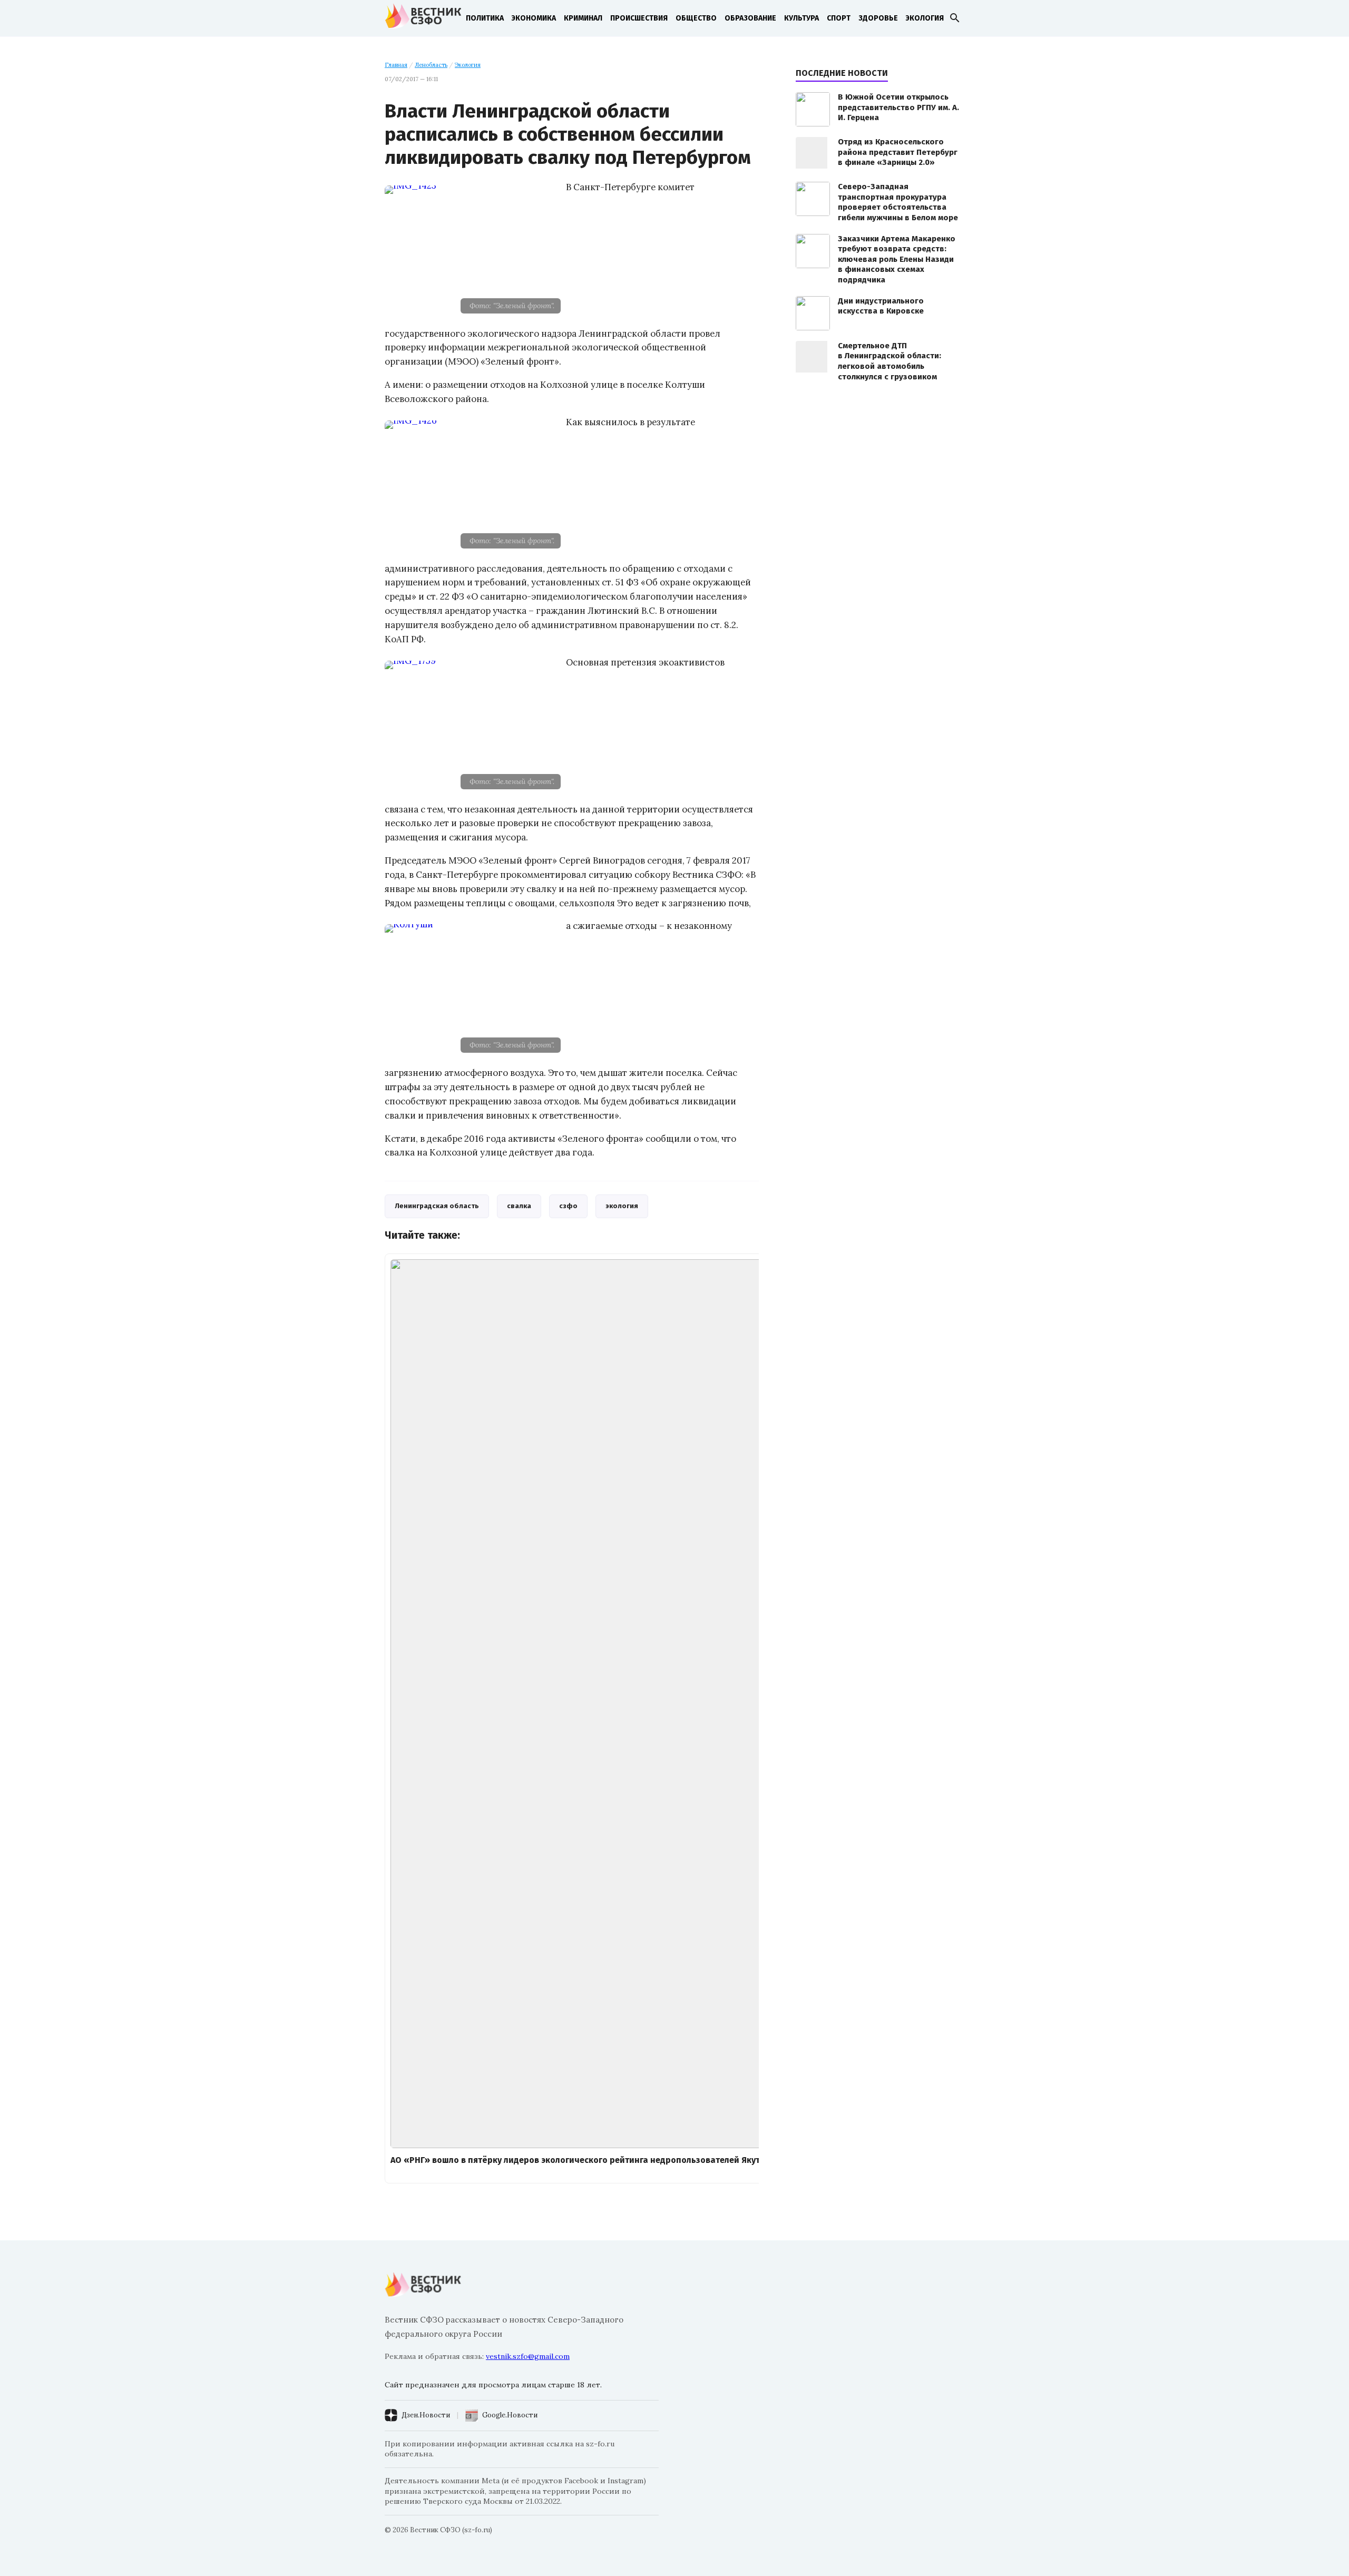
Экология (925, 18)
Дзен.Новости (426, 2415)
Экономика (534, 18)
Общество (696, 18)
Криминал (583, 18)
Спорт (839, 18)
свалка (519, 1206)
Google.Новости (510, 2415)
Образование (750, 18)
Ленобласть (431, 65)
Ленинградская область (437, 1206)
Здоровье (878, 18)
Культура (801, 18)
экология (622, 1206)
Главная (396, 65)
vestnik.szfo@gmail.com (528, 2356)
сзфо (568, 1206)
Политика (485, 18)
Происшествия (639, 18)
